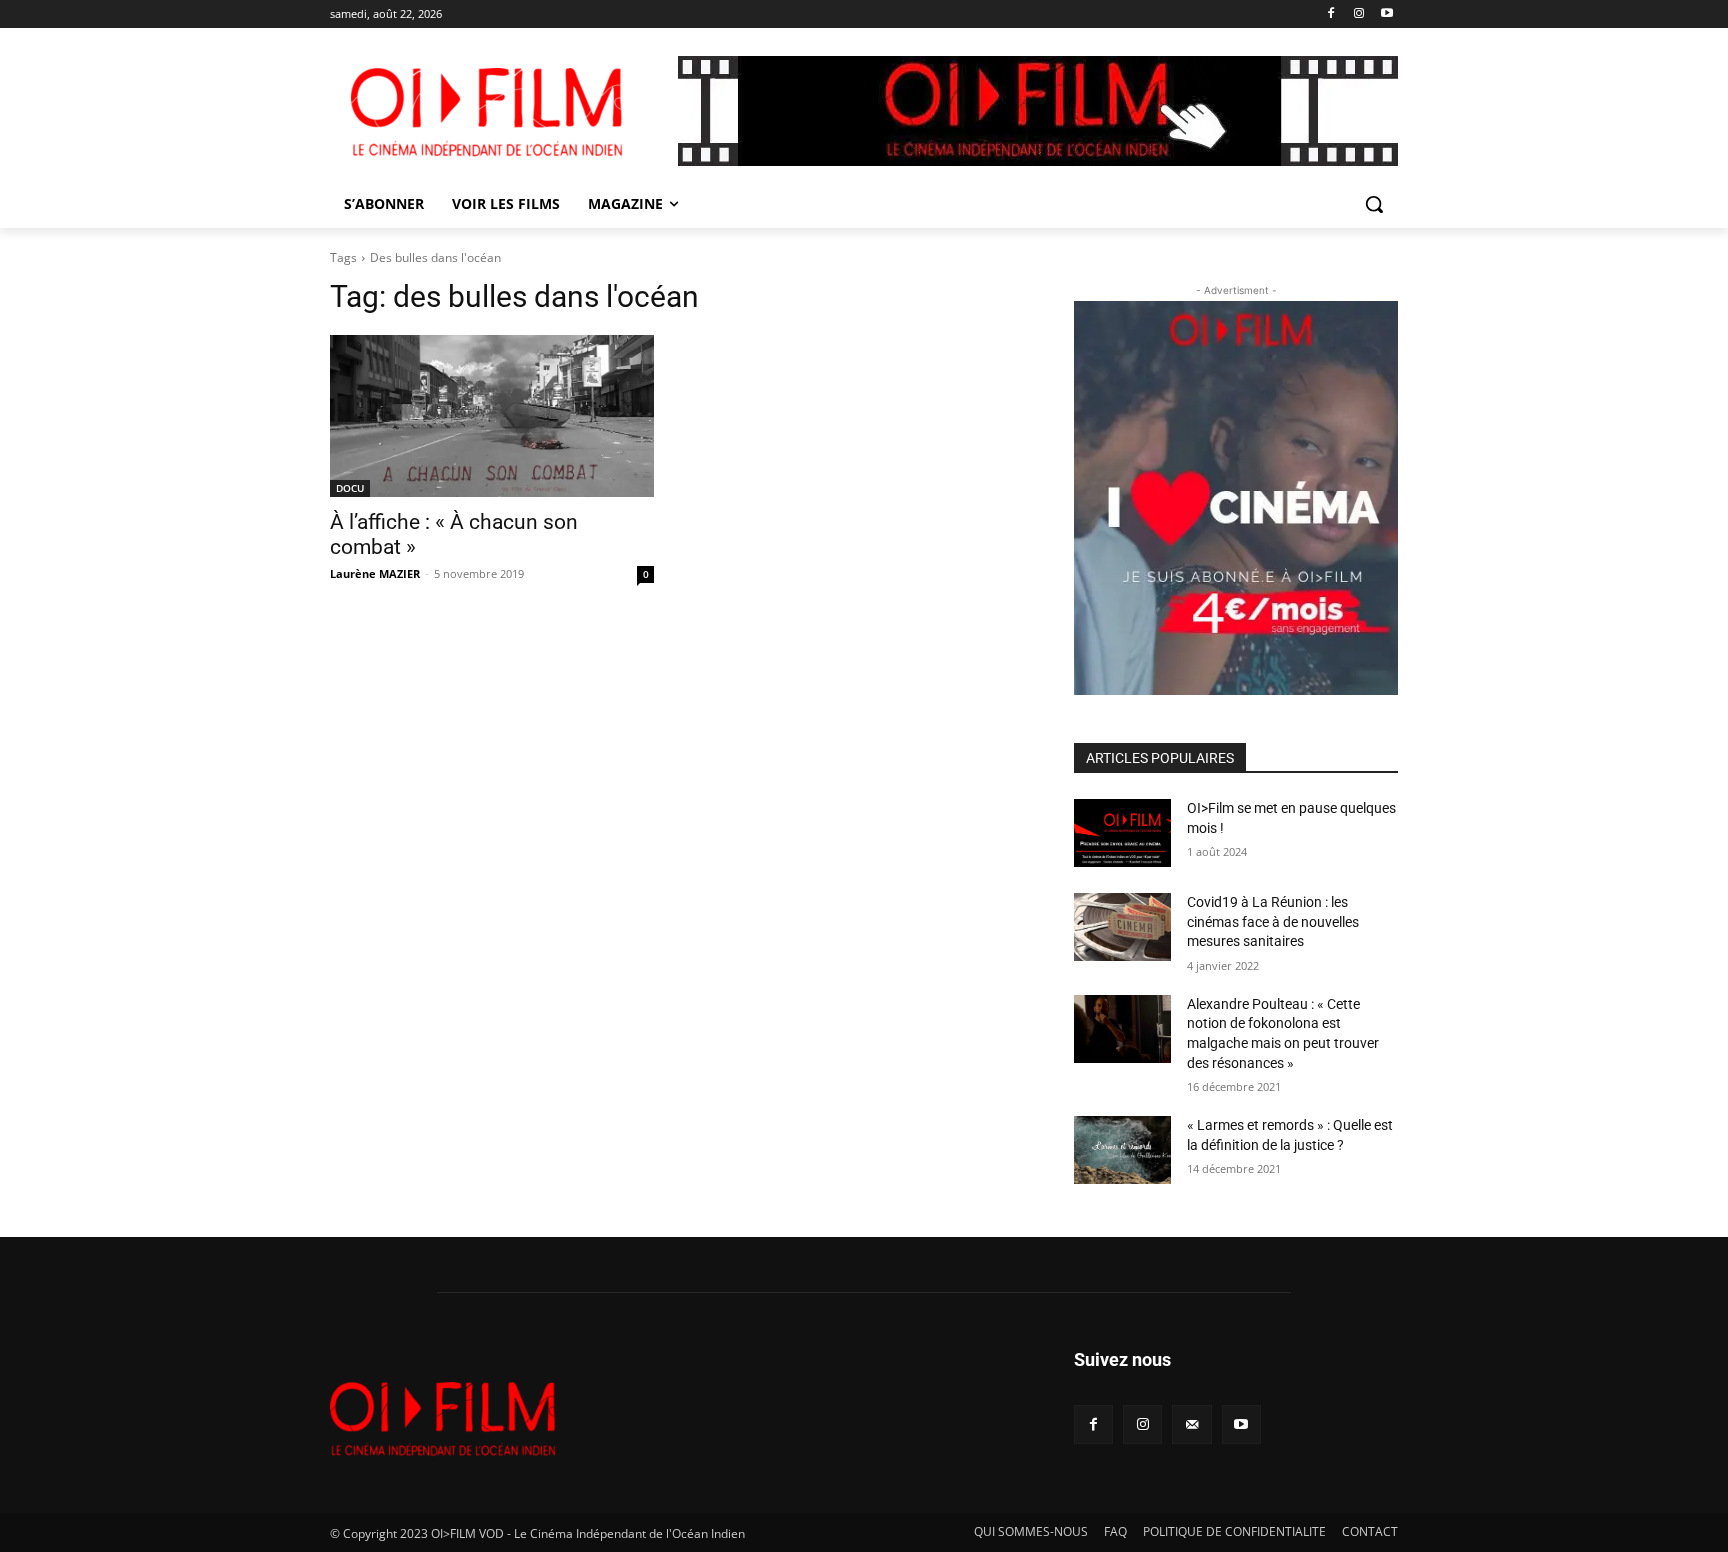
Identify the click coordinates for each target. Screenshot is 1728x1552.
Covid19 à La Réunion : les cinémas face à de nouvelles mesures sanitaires (1273, 921)
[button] (1374, 204)
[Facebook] (1331, 14)
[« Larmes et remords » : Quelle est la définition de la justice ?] (1122, 1150)
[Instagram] (1358, 14)
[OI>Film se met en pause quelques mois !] (1122, 833)
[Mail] (1191, 1424)
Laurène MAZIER (375, 573)
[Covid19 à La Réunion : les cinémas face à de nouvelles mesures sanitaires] (1122, 927)
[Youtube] (1386, 14)
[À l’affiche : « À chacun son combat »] (492, 416)
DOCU (350, 488)
